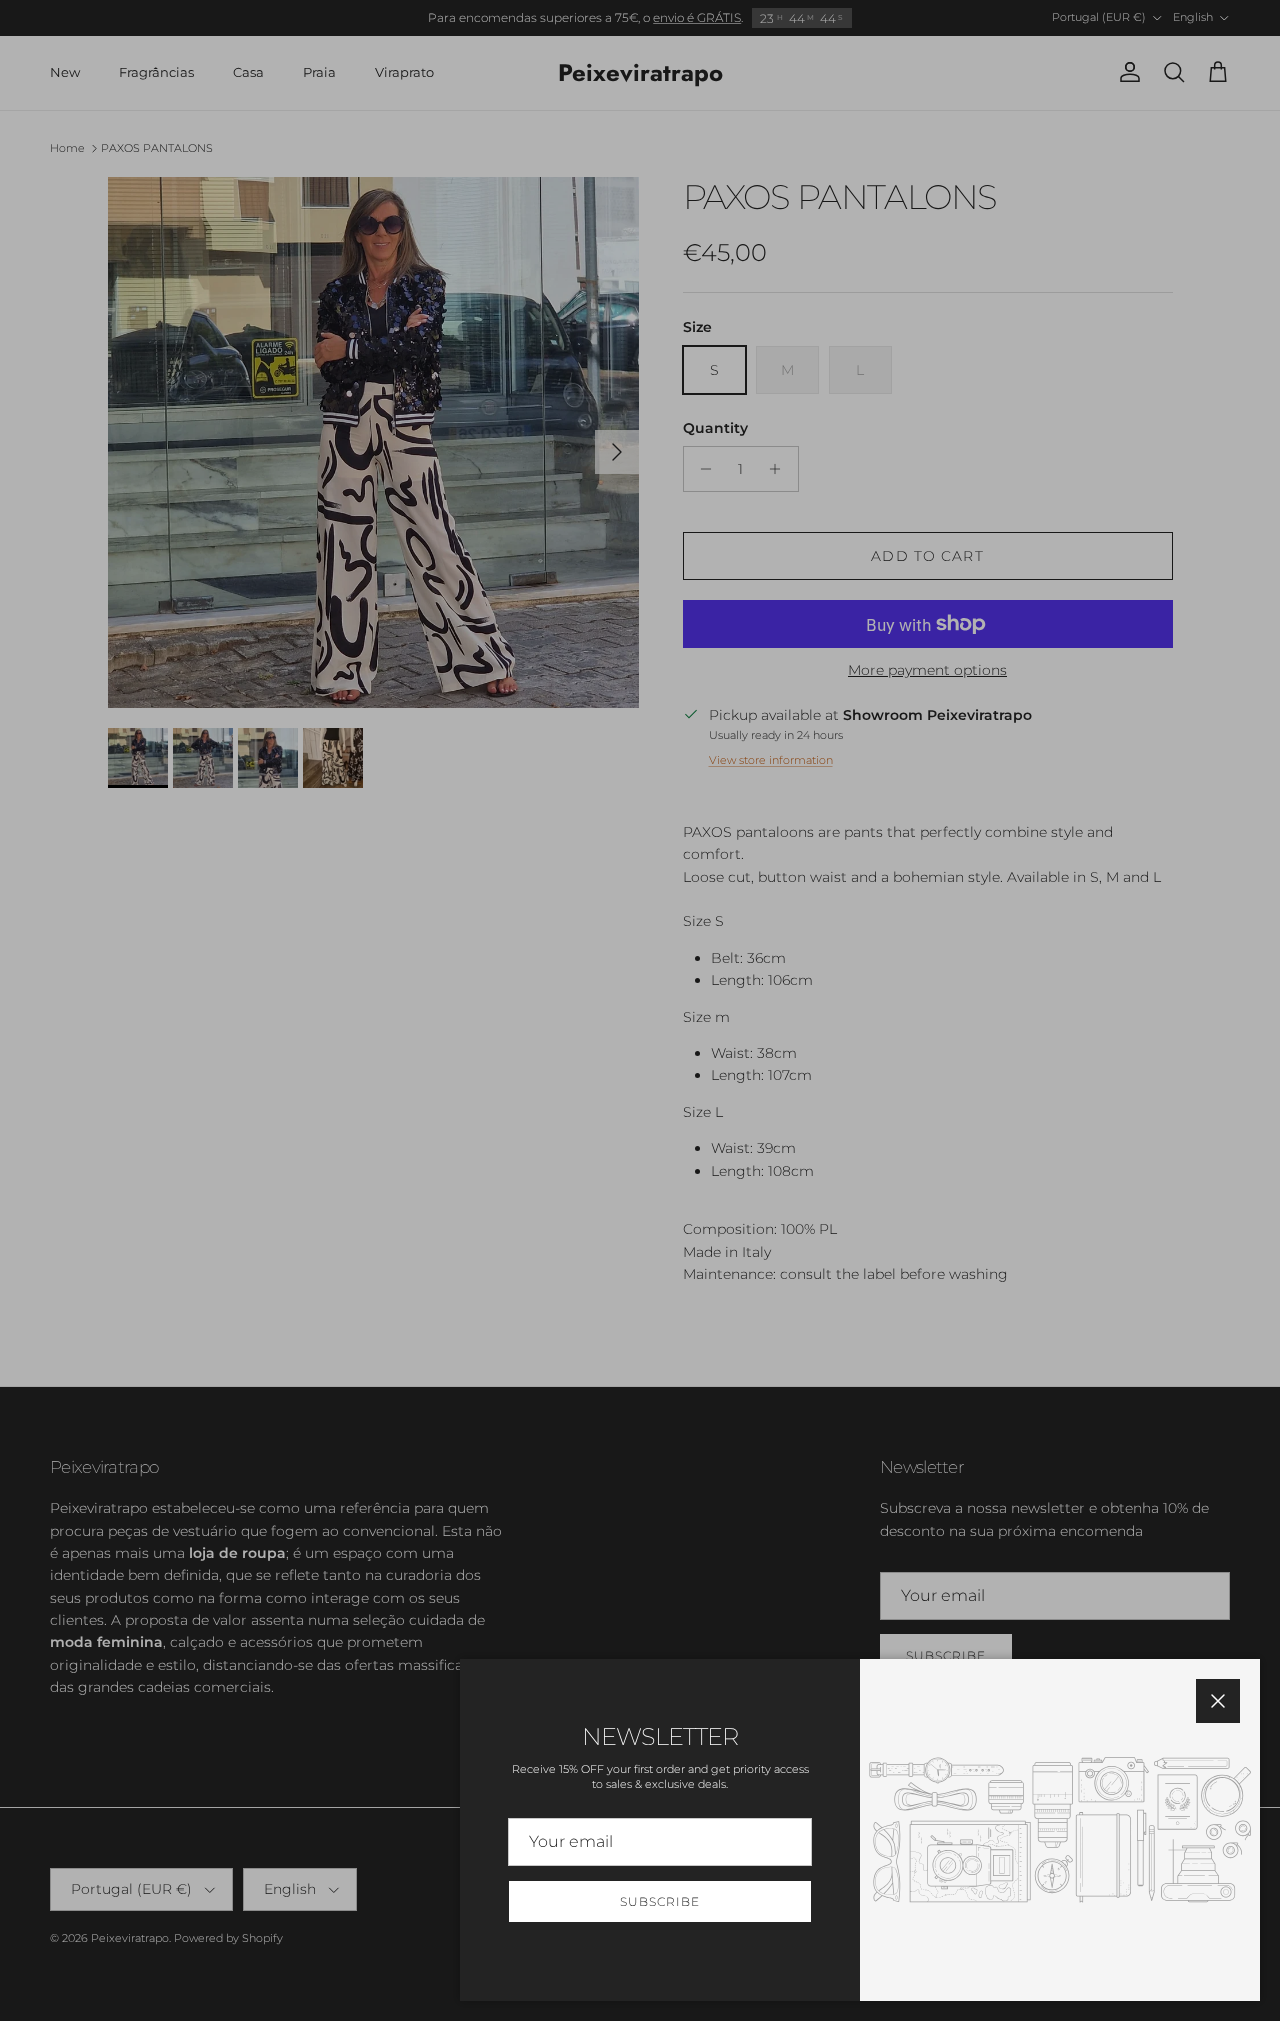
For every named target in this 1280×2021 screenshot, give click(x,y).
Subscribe (660, 1901)
